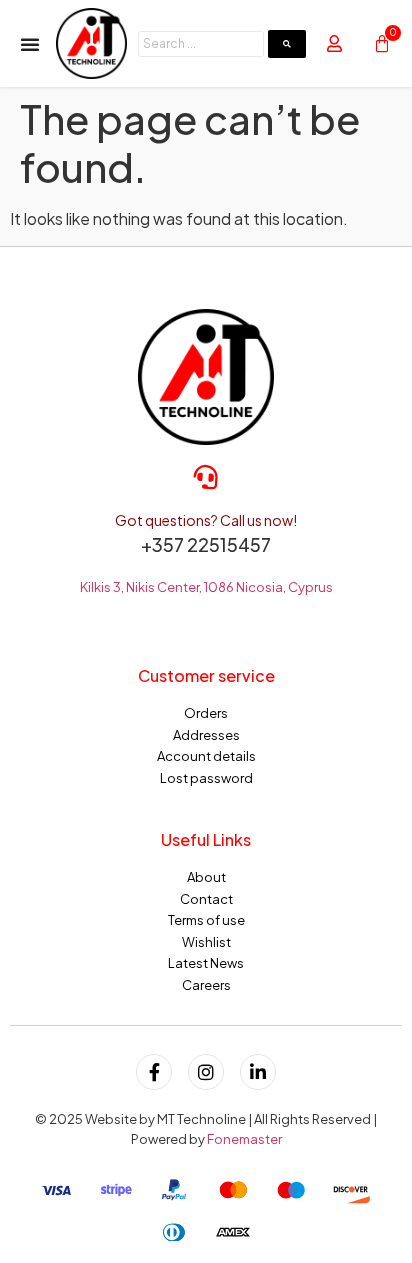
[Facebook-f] (154, 1072)
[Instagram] (206, 1072)
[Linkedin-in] (258, 1072)
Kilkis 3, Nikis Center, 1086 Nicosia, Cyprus (206, 587)
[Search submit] (287, 44)
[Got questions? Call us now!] (206, 477)
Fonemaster (244, 1139)
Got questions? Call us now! (206, 520)
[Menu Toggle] (30, 44)
